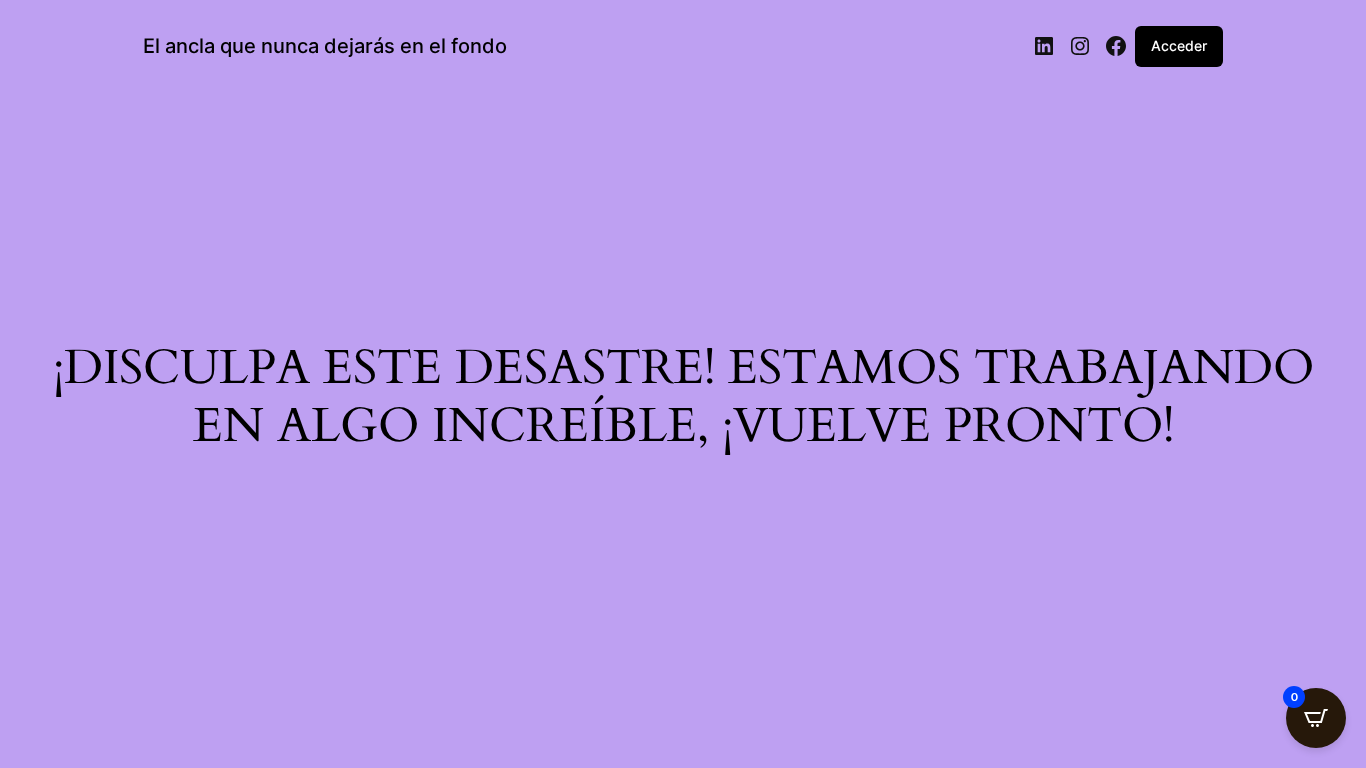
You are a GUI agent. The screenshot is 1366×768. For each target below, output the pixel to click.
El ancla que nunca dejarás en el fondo (325, 46)
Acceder (1179, 45)
